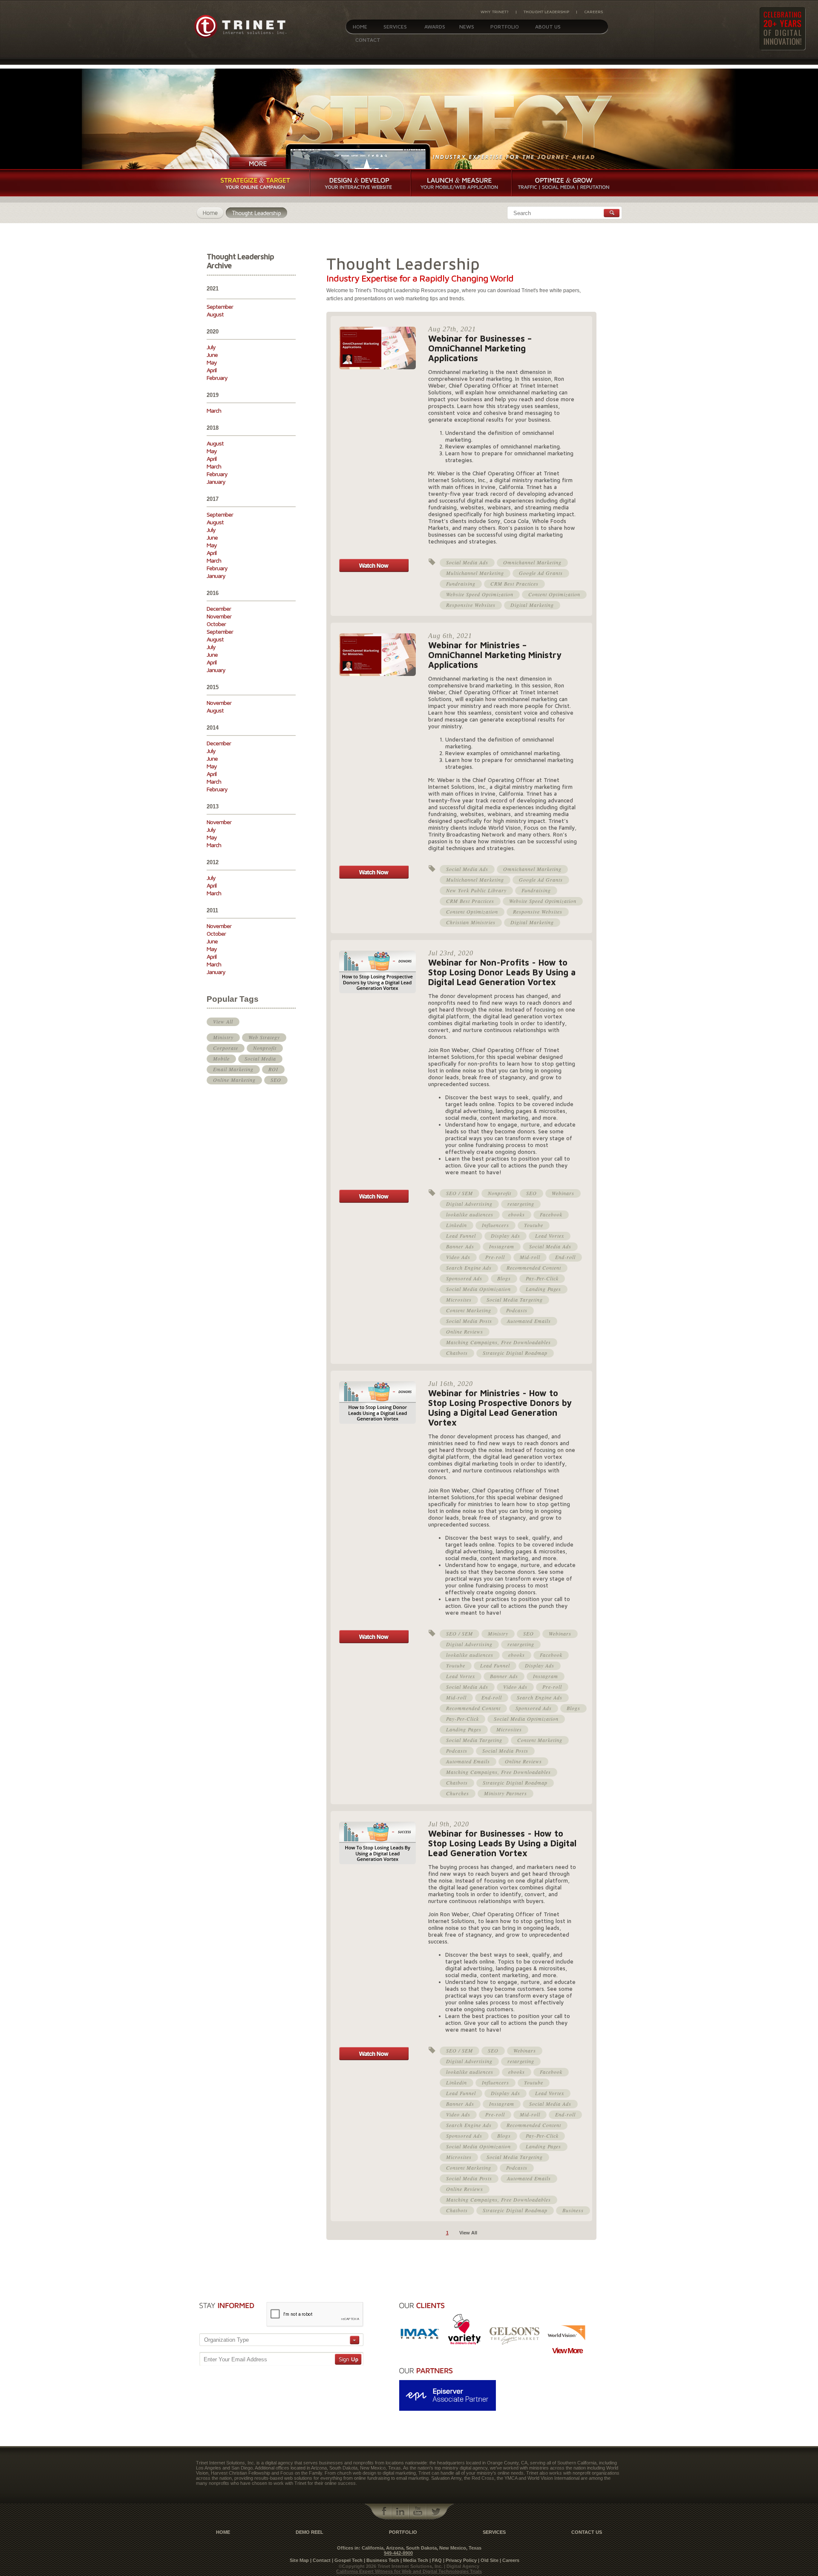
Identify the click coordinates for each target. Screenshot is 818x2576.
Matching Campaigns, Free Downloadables (498, 1342)
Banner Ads (460, 1246)
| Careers (510, 2560)
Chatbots (457, 1353)
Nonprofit (265, 1048)
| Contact (320, 2560)
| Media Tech (414, 2560)
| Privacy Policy (460, 2560)
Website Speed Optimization (480, 594)
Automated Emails (529, 1321)
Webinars (563, 1193)
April (212, 370)
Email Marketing (233, 1069)
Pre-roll (495, 1257)
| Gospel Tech (347, 2560)
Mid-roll (530, 1257)
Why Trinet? (495, 11)
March (214, 410)
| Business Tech (382, 2560)
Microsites (459, 1299)
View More (567, 2351)
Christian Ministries (471, 922)
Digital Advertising (469, 1204)
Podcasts (517, 1310)
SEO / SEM (459, 1193)
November (219, 616)
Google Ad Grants (541, 573)
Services (395, 27)
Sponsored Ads (464, 1278)
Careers (593, 11)
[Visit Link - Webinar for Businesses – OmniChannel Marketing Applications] (374, 570)
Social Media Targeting (515, 1299)
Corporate (226, 1048)
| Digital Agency (462, 2566)
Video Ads (458, 1257)
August (215, 314)
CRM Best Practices (514, 584)
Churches (458, 1793)
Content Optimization (554, 594)
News (467, 27)
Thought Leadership (546, 11)
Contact (368, 40)
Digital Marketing (532, 605)
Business (573, 2210)
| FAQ (436, 2560)
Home (360, 27)
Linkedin (457, 1225)
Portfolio (505, 27)
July (211, 347)
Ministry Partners (505, 1793)
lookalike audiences (470, 1214)
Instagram (502, 1246)
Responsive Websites (471, 605)
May (212, 362)
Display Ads (505, 1236)
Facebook (551, 1214)
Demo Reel (310, 2532)
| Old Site (488, 2560)
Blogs (504, 1278)
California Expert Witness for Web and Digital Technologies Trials (409, 2571)
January (216, 482)
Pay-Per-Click (542, 1278)
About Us (548, 27)
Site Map (299, 2560)
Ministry (223, 1037)
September (220, 306)
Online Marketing (234, 1080)
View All (223, 1021)
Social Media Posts (469, 1321)
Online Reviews (465, 1331)
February (217, 378)
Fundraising (461, 584)
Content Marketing (469, 1310)
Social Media (260, 1058)
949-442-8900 (398, 2553)
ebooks (517, 1214)
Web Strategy (264, 1037)
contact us (587, 2532)
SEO (276, 1080)
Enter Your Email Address (235, 2359)
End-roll (565, 1257)
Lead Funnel (461, 1236)
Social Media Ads (467, 562)
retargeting (521, 1204)
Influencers (495, 1225)
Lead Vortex (550, 1236)
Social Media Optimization (478, 1289)
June (212, 355)
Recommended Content (534, 1268)
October (216, 624)
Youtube (534, 1225)
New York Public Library (476, 890)
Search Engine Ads (469, 1268)
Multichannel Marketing (475, 573)
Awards (435, 27)
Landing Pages (543, 1289)
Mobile (221, 1058)
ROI (273, 1069)
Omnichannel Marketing (532, 562)
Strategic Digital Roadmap (515, 1353)
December (219, 608)
